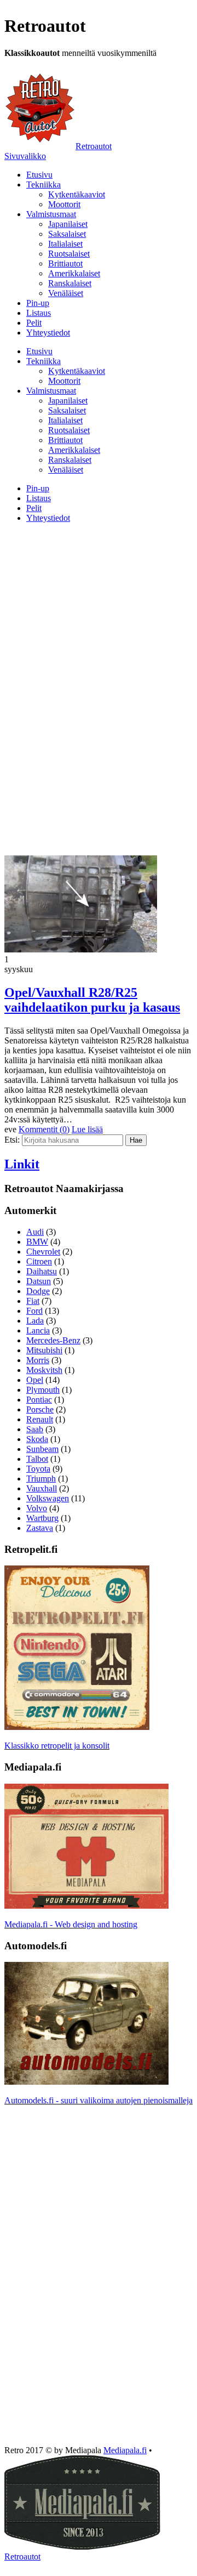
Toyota (38, 1469)
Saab (35, 1429)
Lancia (38, 1330)
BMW (37, 1242)
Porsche (40, 1409)
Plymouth (43, 1390)
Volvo (37, 1508)
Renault (40, 1419)
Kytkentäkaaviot (77, 194)
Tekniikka (44, 185)
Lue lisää (87, 1129)
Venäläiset (66, 293)
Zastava (40, 1528)
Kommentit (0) (44, 1129)
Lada (35, 1321)
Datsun (39, 1281)
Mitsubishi (44, 1350)
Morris (38, 1360)
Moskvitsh (44, 1370)
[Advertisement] (99, 609)
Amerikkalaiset (74, 273)
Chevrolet (43, 1252)
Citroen (39, 1261)
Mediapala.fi (125, 2450)
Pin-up (38, 303)
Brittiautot (65, 263)
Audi (35, 1232)
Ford (34, 1311)
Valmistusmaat (51, 214)
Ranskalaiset (70, 283)
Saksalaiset (67, 234)
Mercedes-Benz (53, 1340)
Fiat (33, 1301)
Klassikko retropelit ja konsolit (57, 1746)
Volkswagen (48, 1498)
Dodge (38, 1291)
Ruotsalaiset (69, 254)
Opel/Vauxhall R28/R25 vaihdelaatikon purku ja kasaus (92, 1000)
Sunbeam (42, 1449)
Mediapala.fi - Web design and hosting (71, 1924)
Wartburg (42, 1518)
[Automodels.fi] (86, 2082)
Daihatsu (42, 1271)
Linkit (22, 1164)
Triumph (41, 1479)
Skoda (37, 1439)
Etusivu (39, 175)
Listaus (39, 313)
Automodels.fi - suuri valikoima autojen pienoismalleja (99, 2100)
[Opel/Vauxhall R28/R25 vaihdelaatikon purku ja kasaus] (81, 949)
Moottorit (64, 204)
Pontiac (39, 1400)
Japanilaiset (68, 224)
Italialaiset (65, 244)
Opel (35, 1380)
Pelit (34, 323)
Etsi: (12, 1140)
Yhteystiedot (48, 333)
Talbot (37, 1459)
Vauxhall (42, 1488)
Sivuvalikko (25, 156)
